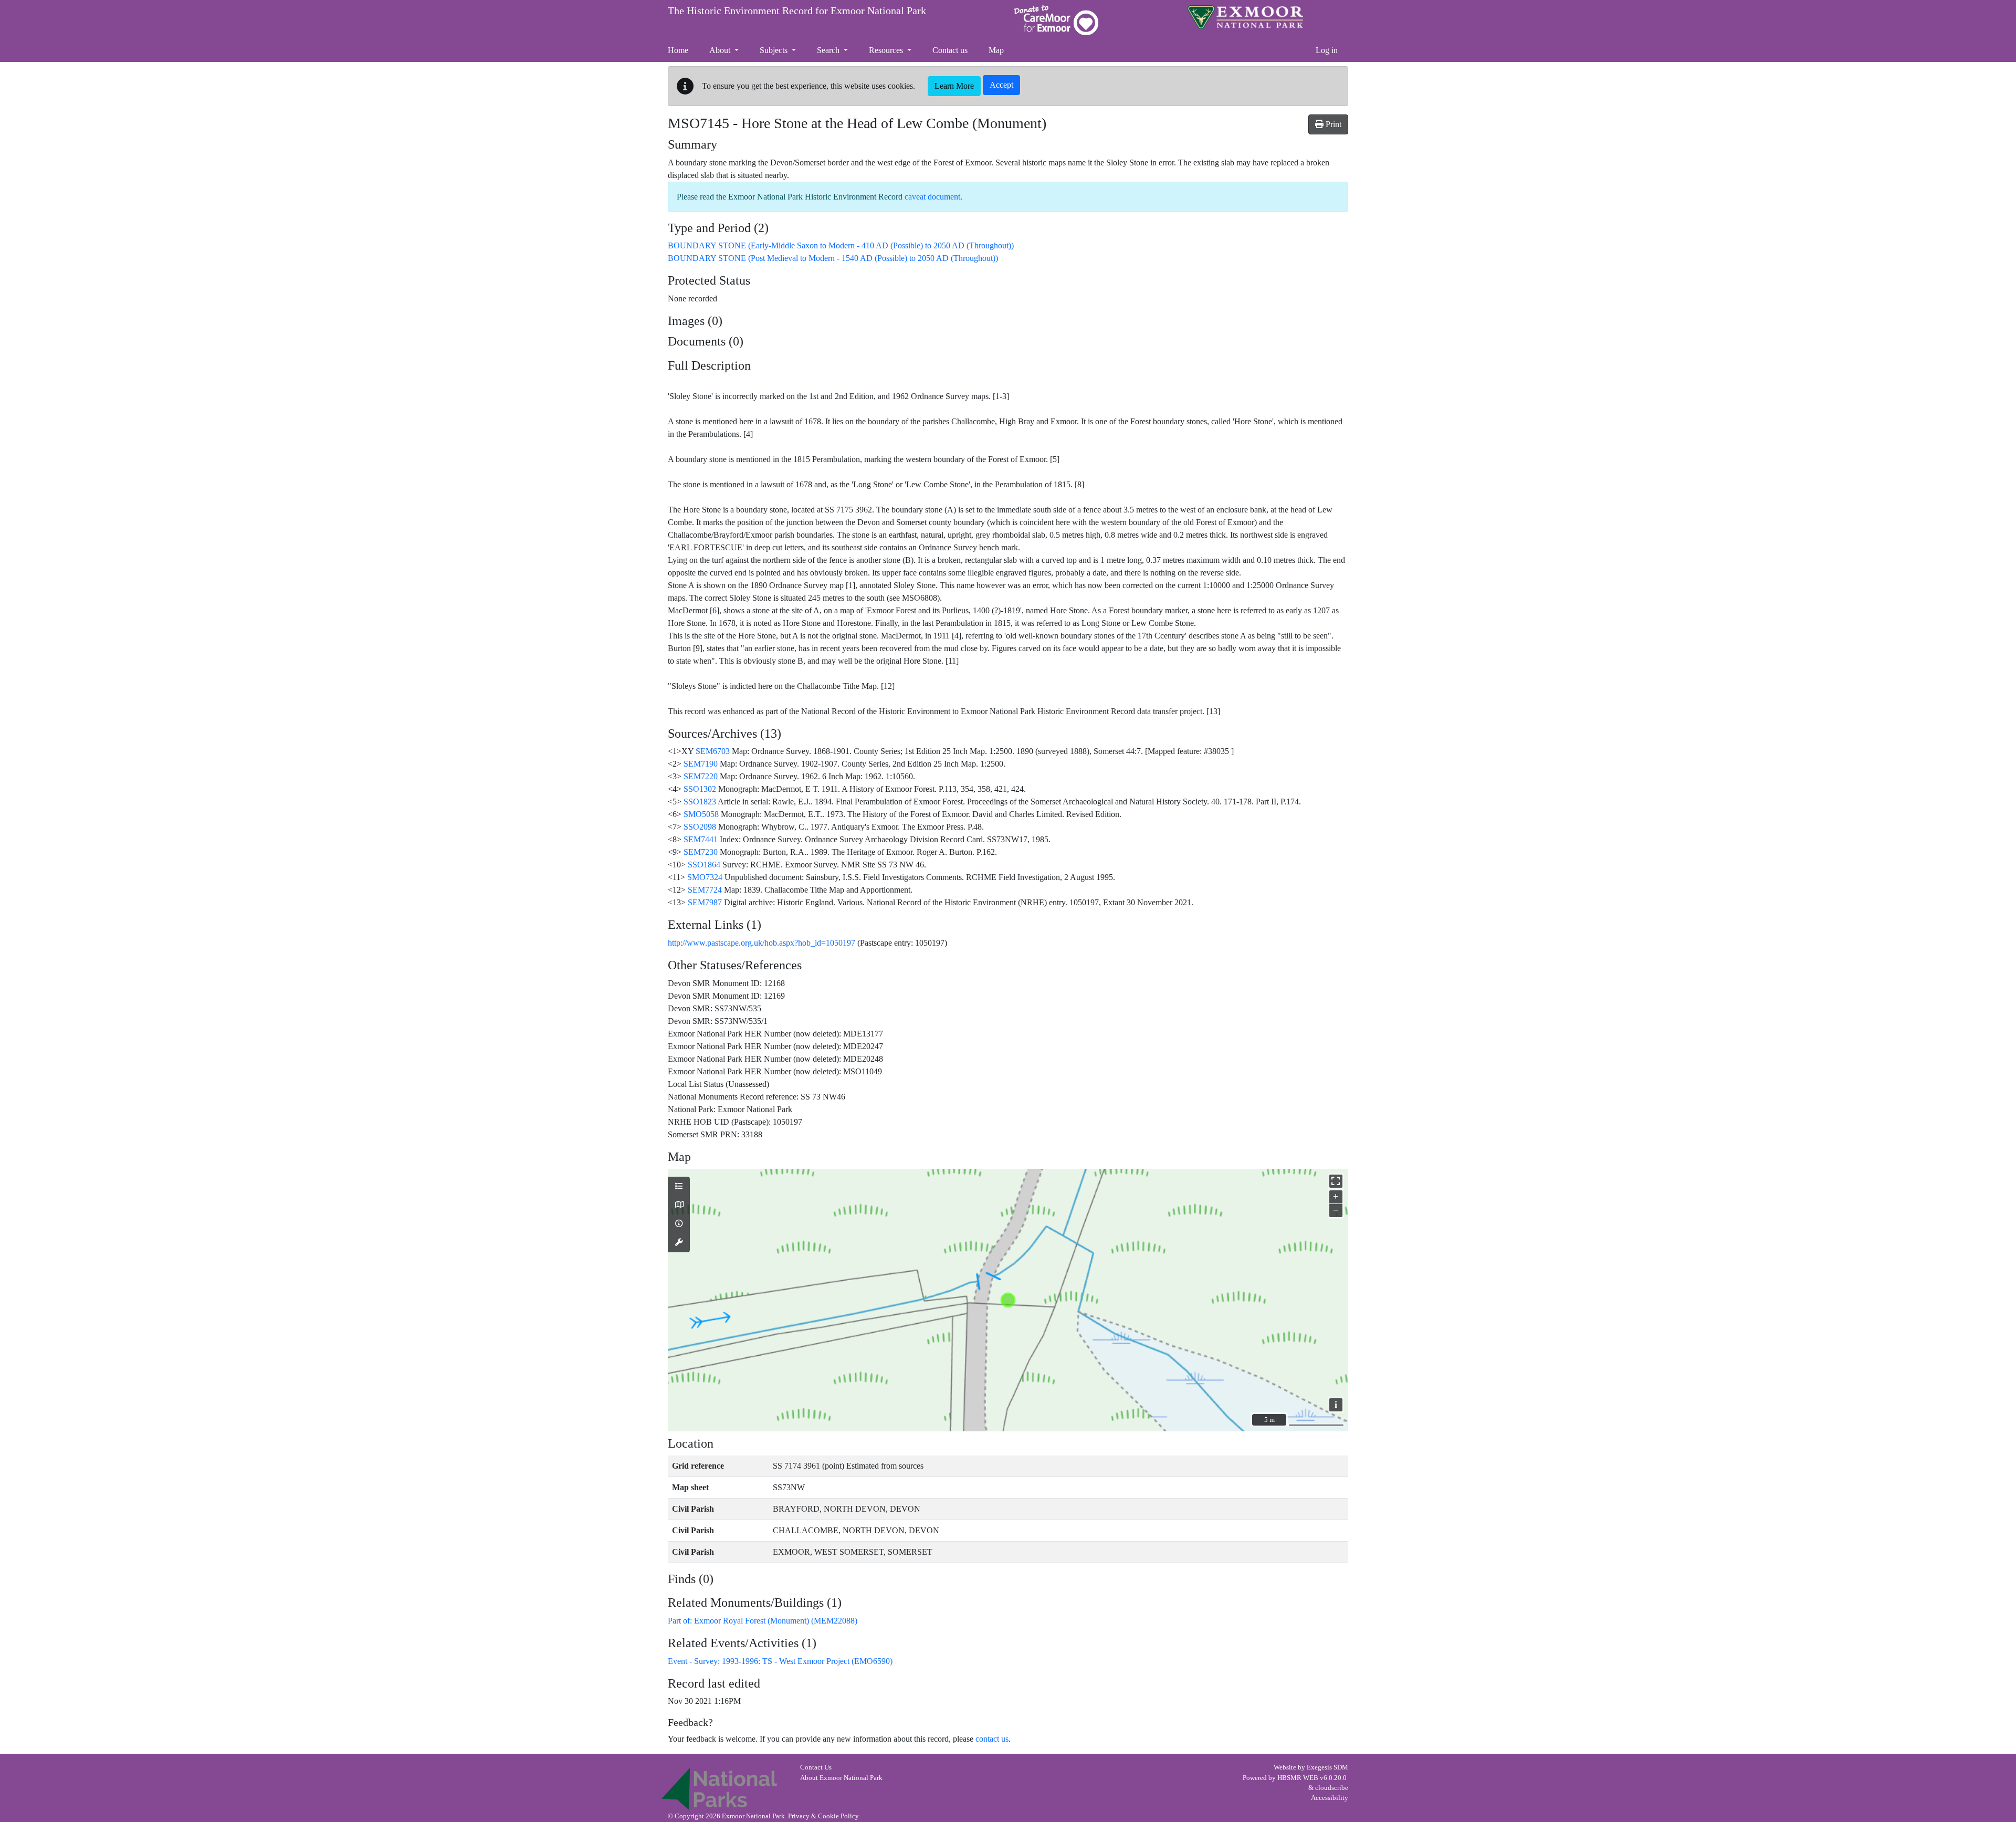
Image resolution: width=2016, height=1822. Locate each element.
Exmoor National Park (1245, 17)
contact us (992, 1739)
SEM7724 (705, 890)
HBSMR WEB (1298, 1778)
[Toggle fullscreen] (1336, 1181)
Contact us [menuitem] (950, 50)
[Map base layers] (679, 1205)
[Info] (679, 1224)
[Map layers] (679, 1187)
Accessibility (1330, 1798)
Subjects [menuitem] (775, 50)
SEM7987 (705, 902)
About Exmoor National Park (841, 1778)
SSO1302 (700, 789)
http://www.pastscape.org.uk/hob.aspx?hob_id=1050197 (762, 943)
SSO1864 (704, 865)
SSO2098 (700, 827)
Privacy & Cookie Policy (823, 1816)
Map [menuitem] (996, 50)
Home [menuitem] (678, 50)
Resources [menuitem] (887, 50)
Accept (1001, 85)
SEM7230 (701, 852)
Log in (1327, 50)
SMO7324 (705, 877)
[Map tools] (679, 1243)
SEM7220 (701, 776)
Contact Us (816, 1767)
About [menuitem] (721, 50)
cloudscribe (1332, 1788)
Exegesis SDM (1327, 1767)
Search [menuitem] (829, 50)
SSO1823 (700, 802)
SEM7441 (701, 839)
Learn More (954, 86)
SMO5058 (701, 814)
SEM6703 (713, 751)
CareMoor (1056, 20)
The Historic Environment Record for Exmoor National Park (797, 11)
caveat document (932, 197)
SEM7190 (701, 764)
